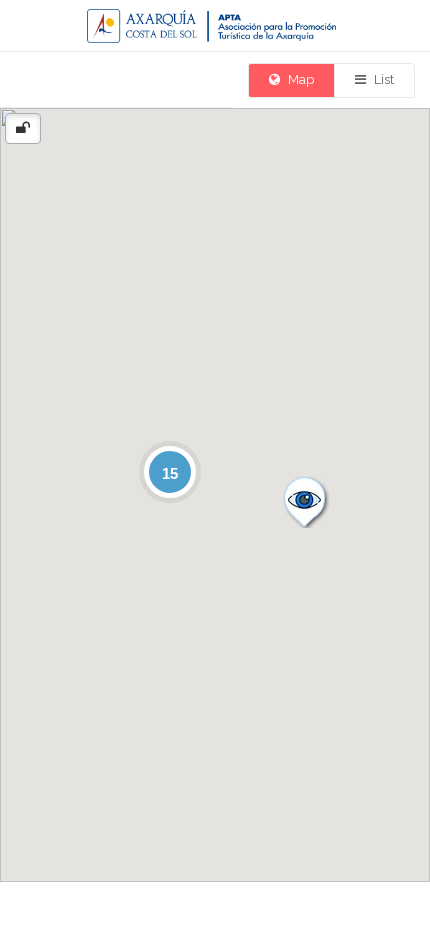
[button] (304, 501)
